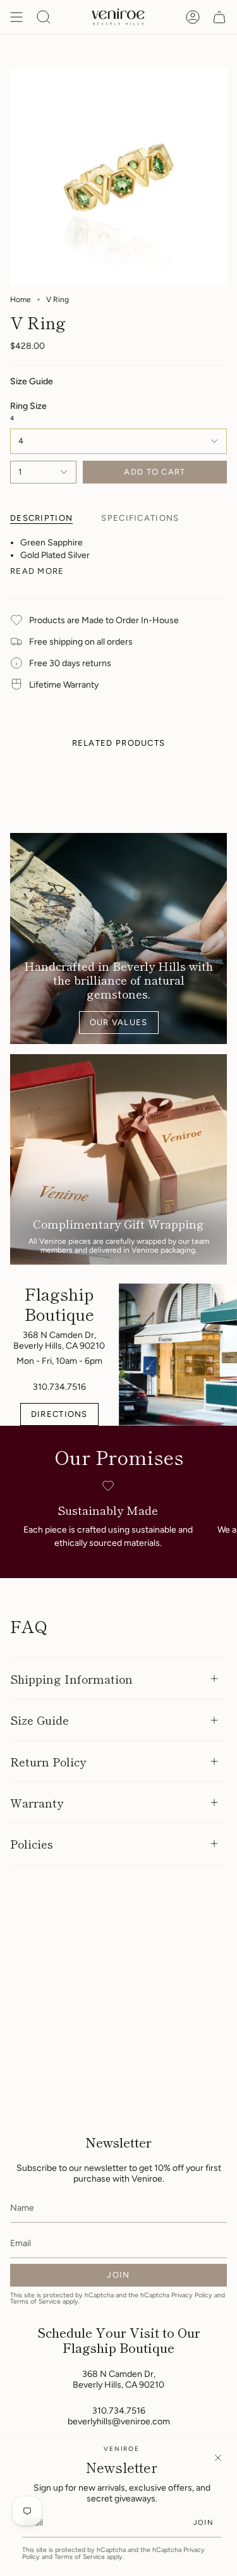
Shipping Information (71, 1679)
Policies (32, 1844)
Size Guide (39, 1720)
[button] (44, 17)
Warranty (37, 1802)
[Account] (193, 17)
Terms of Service (80, 2557)
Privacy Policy (192, 2295)
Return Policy (48, 1761)
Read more (37, 571)
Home (21, 300)
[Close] (218, 2458)
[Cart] (219, 17)
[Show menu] (16, 17)
